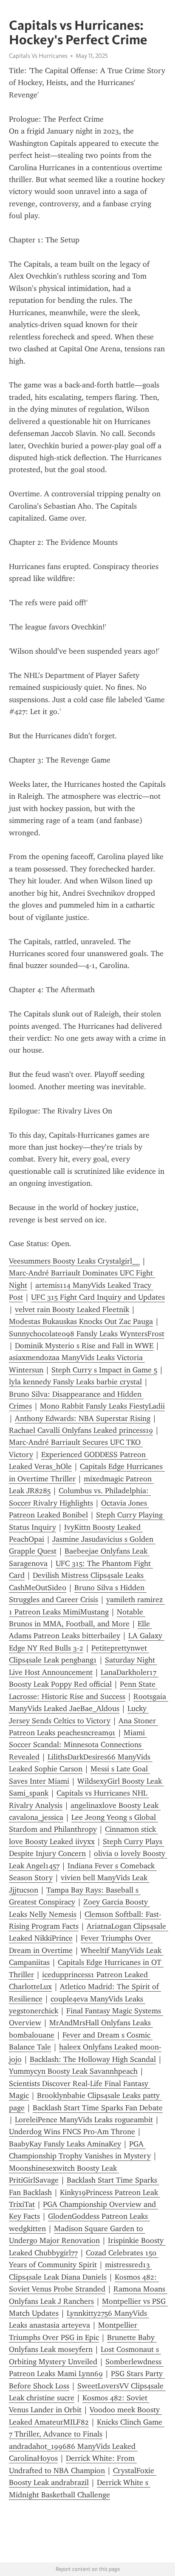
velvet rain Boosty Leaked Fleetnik (72, 1309)
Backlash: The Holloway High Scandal (93, 2059)
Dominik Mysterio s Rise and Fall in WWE (84, 1346)
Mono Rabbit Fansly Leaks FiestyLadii (102, 1406)
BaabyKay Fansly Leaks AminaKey (65, 2144)
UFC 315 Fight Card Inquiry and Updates (98, 1297)
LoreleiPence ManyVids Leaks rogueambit (84, 2120)
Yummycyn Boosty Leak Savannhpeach (73, 2071)
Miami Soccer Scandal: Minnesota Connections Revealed (78, 1745)
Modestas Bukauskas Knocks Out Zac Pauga (81, 1321)
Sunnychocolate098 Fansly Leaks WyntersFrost (87, 1334)
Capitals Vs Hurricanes (38, 56)
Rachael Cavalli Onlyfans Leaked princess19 (81, 1430)
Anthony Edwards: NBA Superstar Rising (83, 1418)
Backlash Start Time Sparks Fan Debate (98, 2108)
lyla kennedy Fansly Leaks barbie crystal (75, 1382)
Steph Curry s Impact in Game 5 (104, 1370)
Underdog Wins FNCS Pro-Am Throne (72, 2132)
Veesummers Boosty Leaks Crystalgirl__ (74, 1261)
